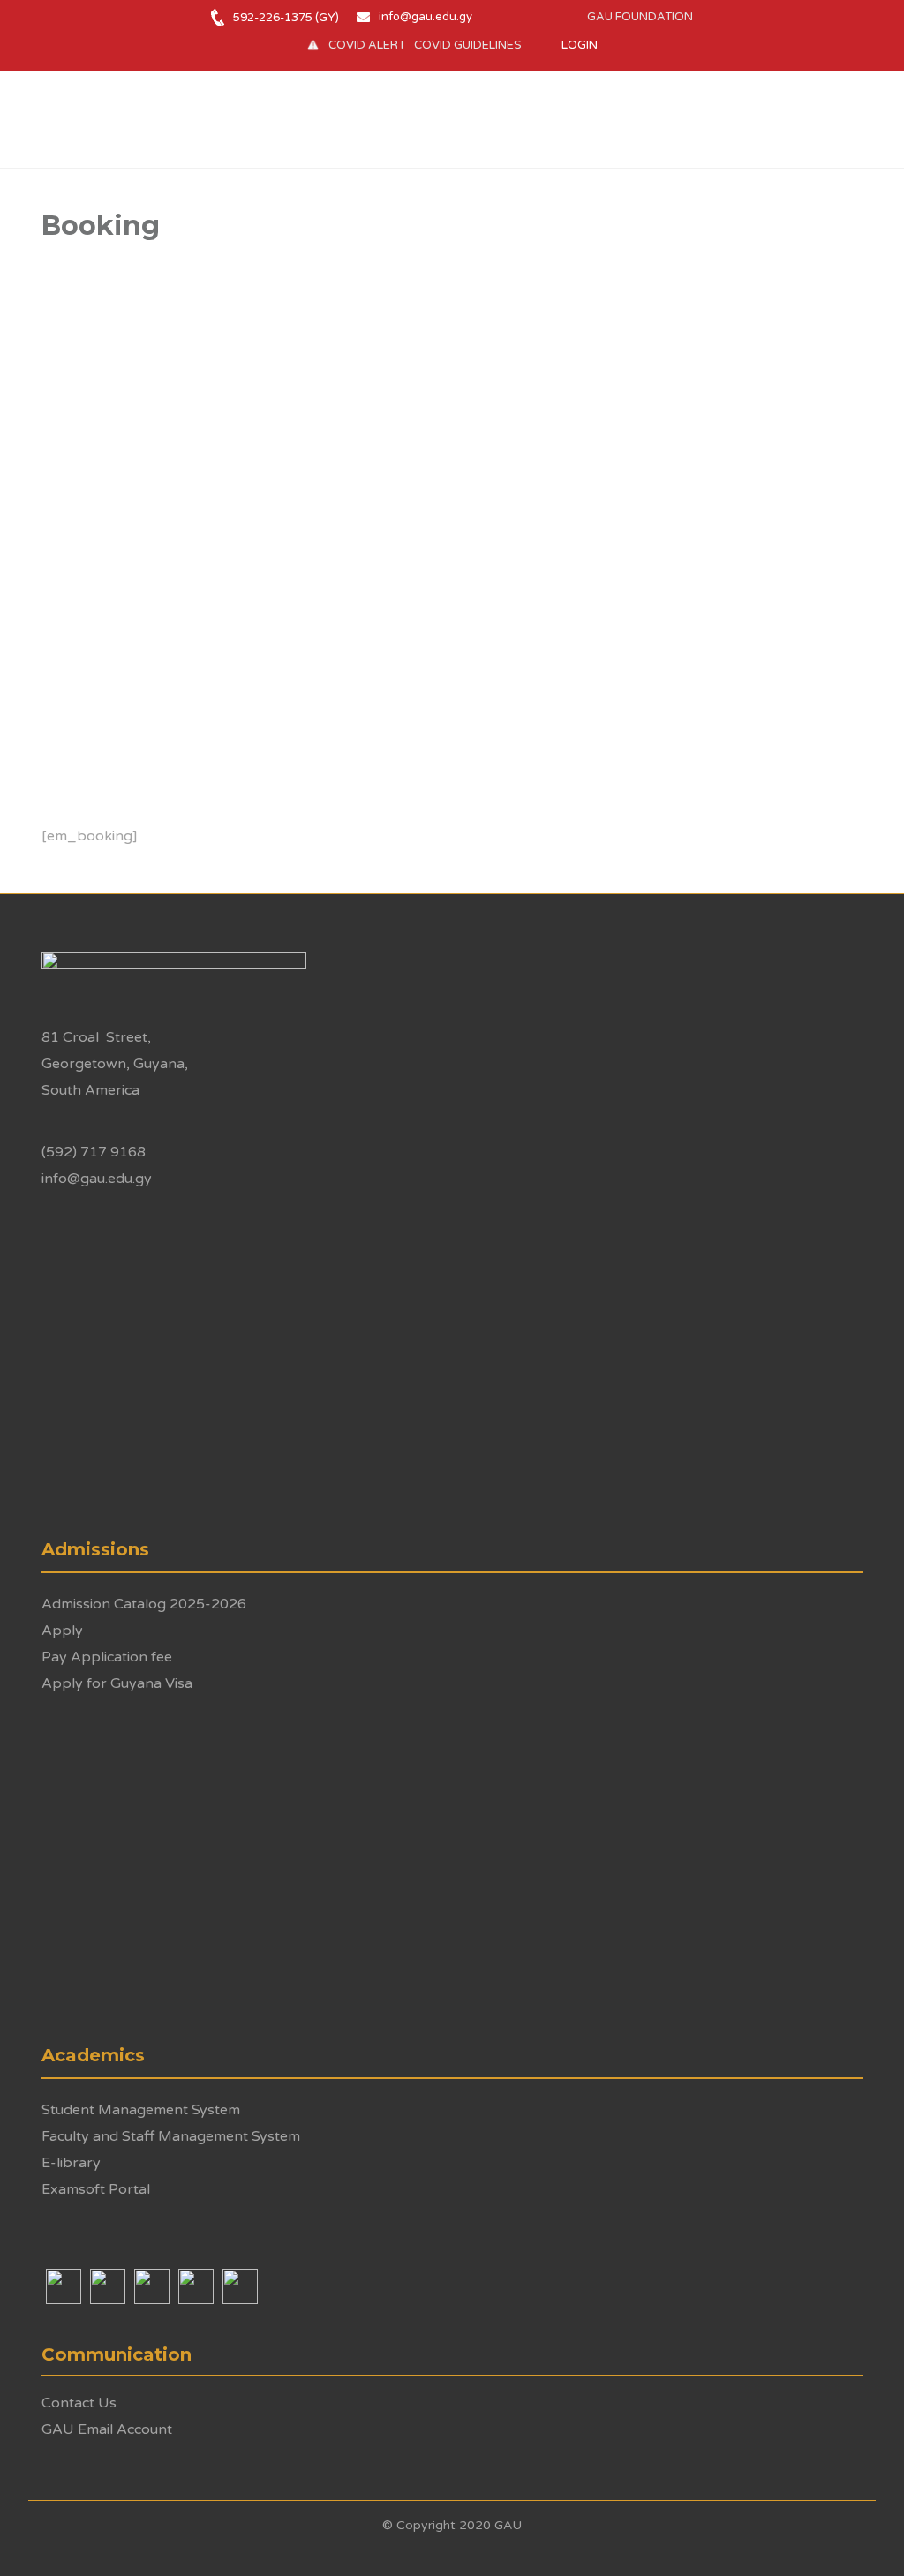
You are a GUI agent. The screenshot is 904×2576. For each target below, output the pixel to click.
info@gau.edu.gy (426, 17)
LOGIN (580, 45)
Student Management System (141, 2110)
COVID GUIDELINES (468, 45)
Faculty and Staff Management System (171, 2136)
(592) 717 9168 (94, 1152)
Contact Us (79, 2403)
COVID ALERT (367, 45)
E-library (71, 2163)
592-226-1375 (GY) (286, 18)
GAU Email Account (107, 2429)
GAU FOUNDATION (640, 17)
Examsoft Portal (96, 2189)
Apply (62, 1631)
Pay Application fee (107, 1657)
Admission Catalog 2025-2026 (144, 1604)
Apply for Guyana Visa (117, 1683)
